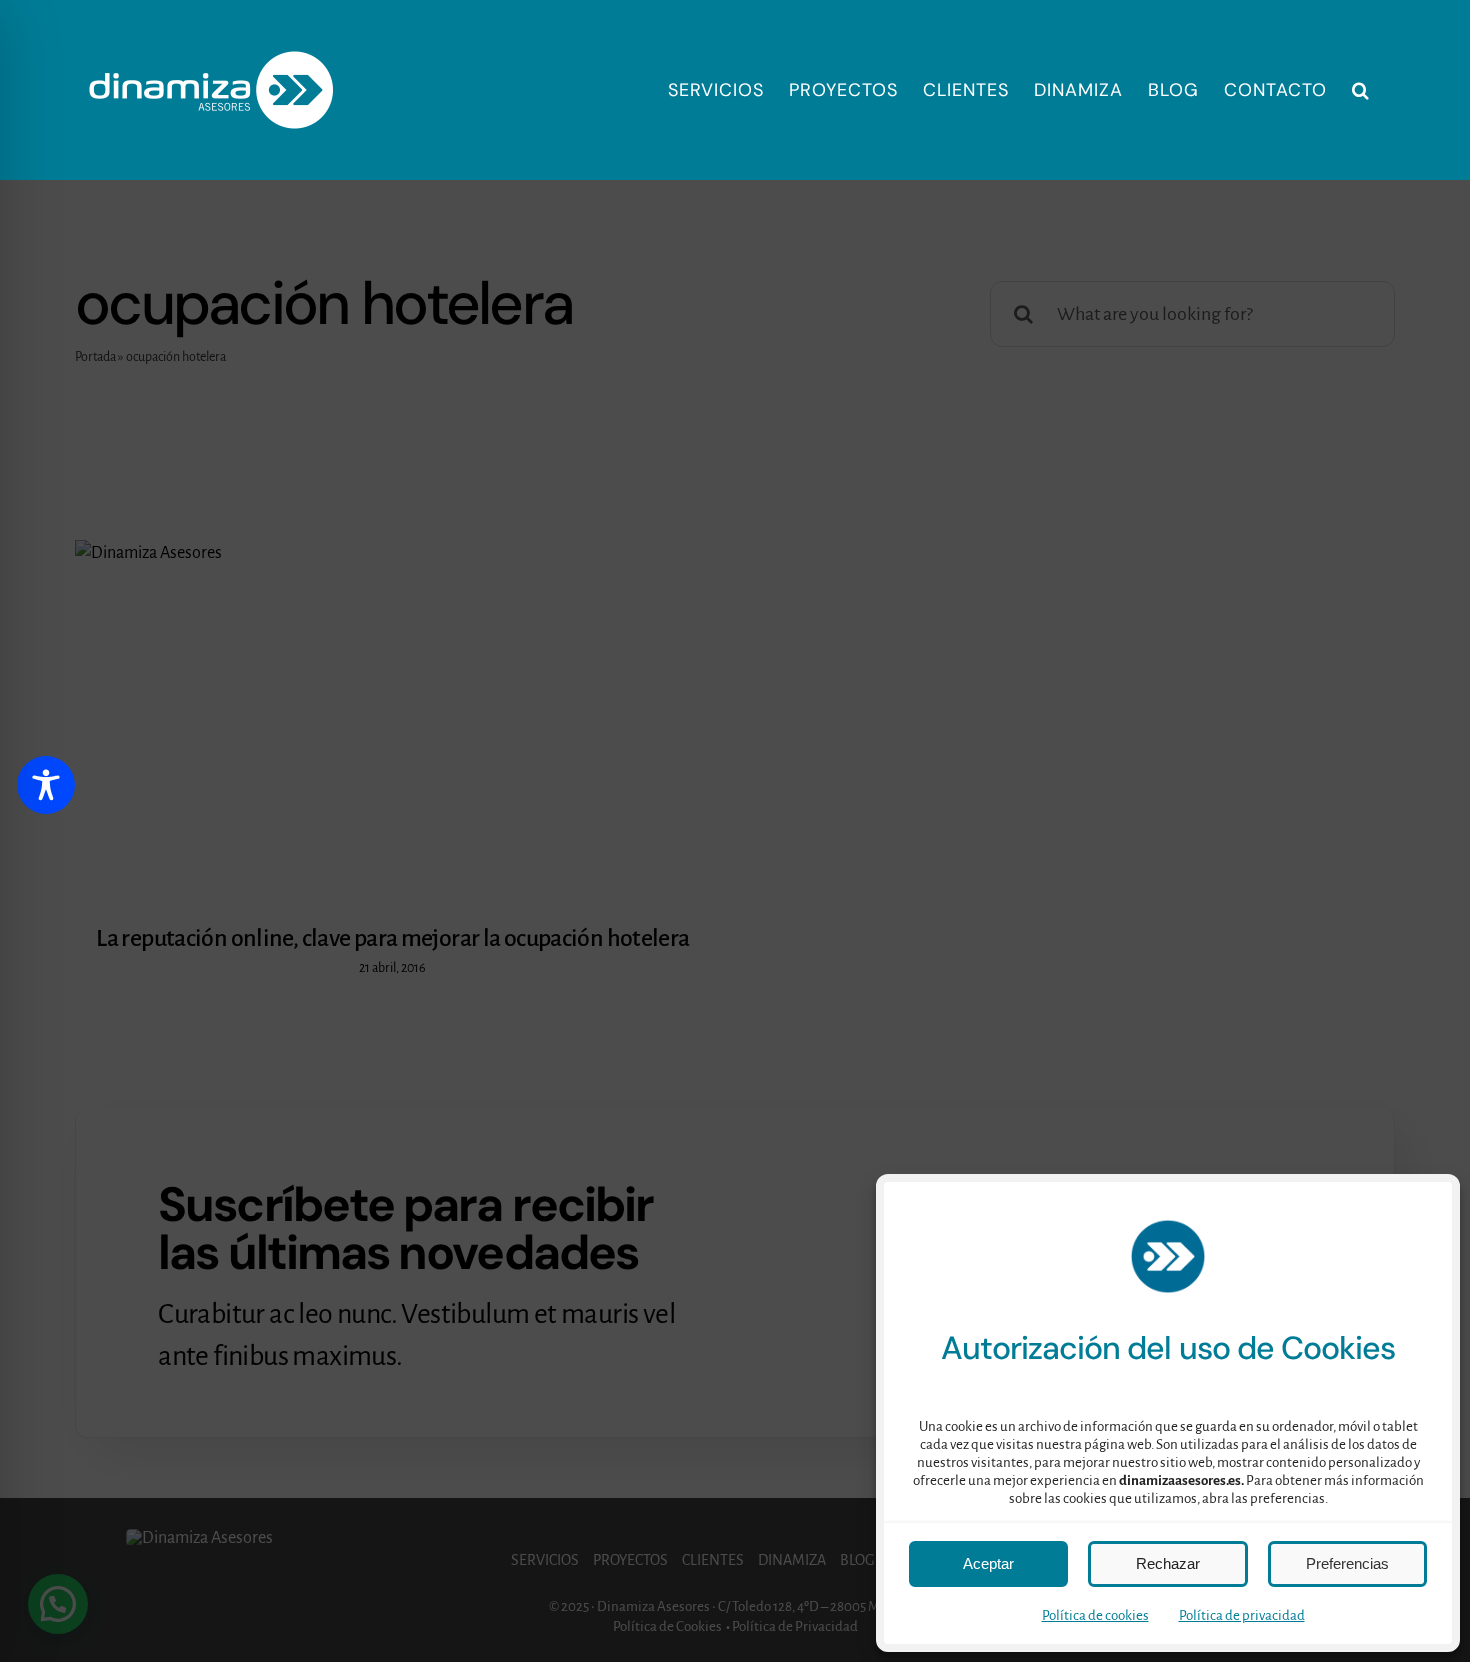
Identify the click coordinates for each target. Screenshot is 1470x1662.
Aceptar (988, 1563)
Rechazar (1168, 1563)
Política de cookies (1095, 1615)
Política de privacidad (1242, 1615)
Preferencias (1347, 1563)
